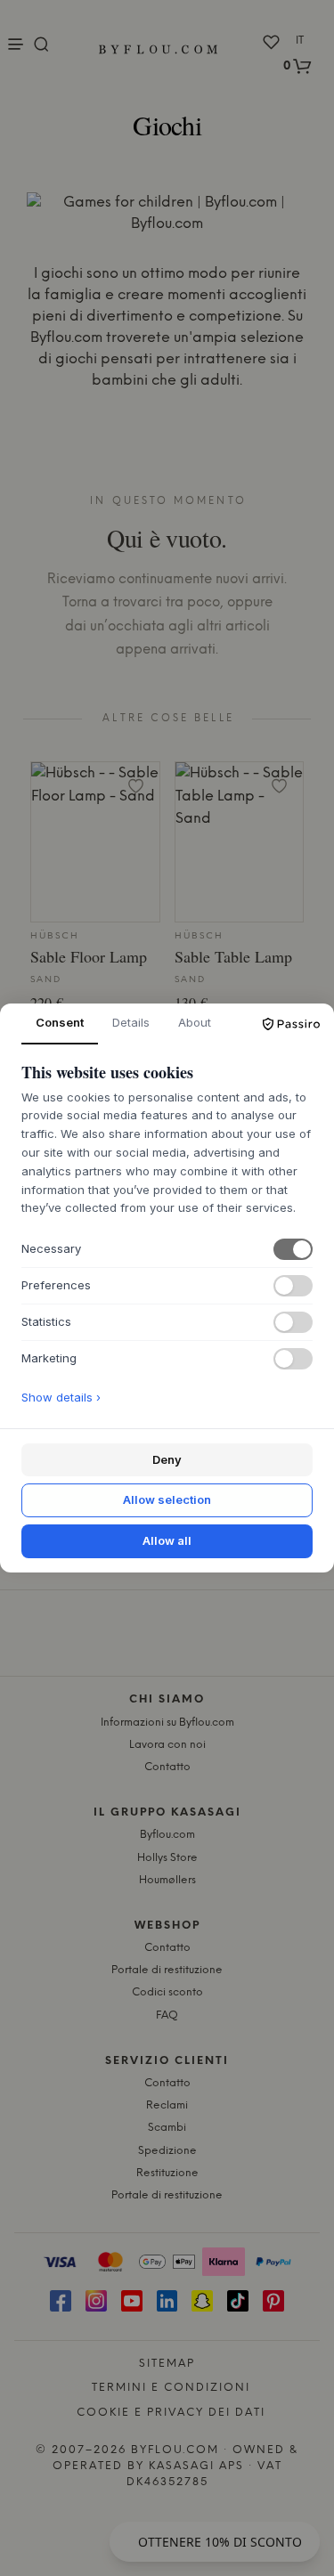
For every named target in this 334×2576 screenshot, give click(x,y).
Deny (167, 1459)
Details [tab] (131, 1022)
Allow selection (167, 1499)
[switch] (293, 1249)
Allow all (167, 1540)
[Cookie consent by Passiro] (291, 1024)
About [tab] (195, 1022)
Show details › (61, 1397)
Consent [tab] (60, 1022)
